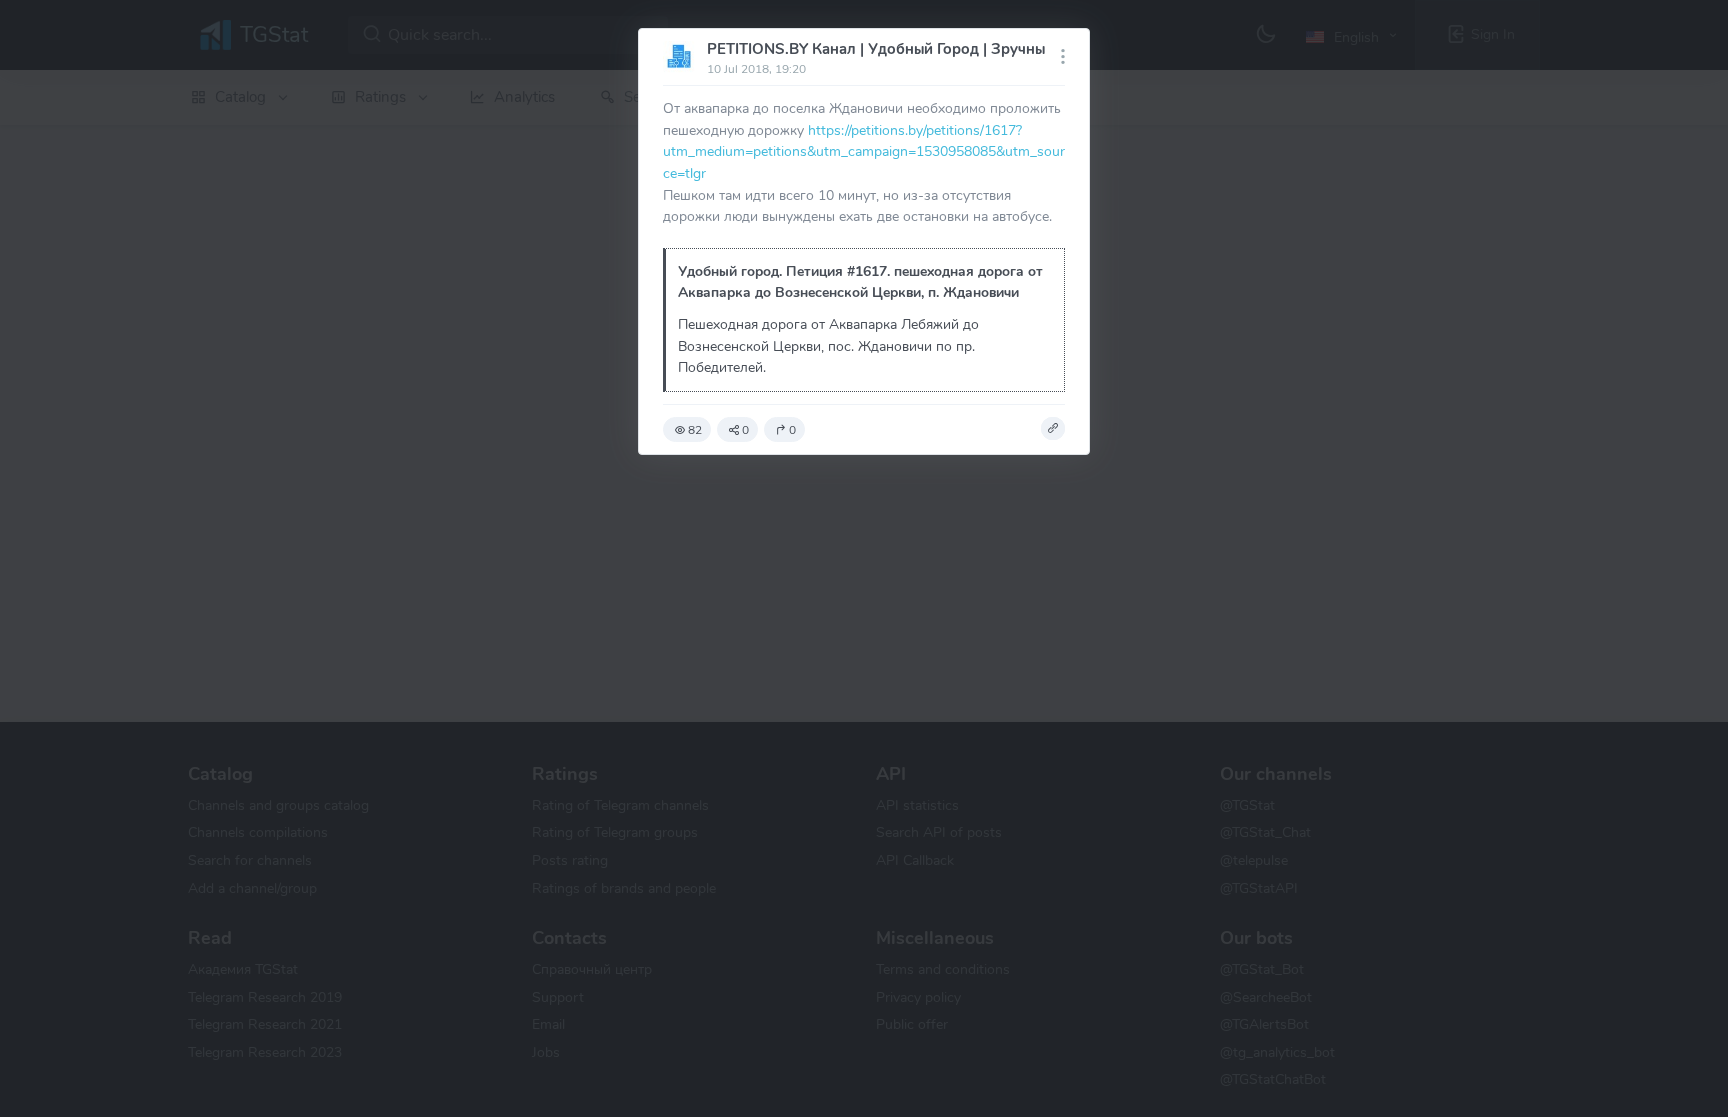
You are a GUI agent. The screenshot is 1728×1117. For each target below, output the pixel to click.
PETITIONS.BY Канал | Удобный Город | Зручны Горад (898, 49)
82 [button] (695, 430)
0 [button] (745, 430)
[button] (1053, 429)
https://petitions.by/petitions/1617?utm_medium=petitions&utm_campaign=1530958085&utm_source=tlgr (864, 151)
